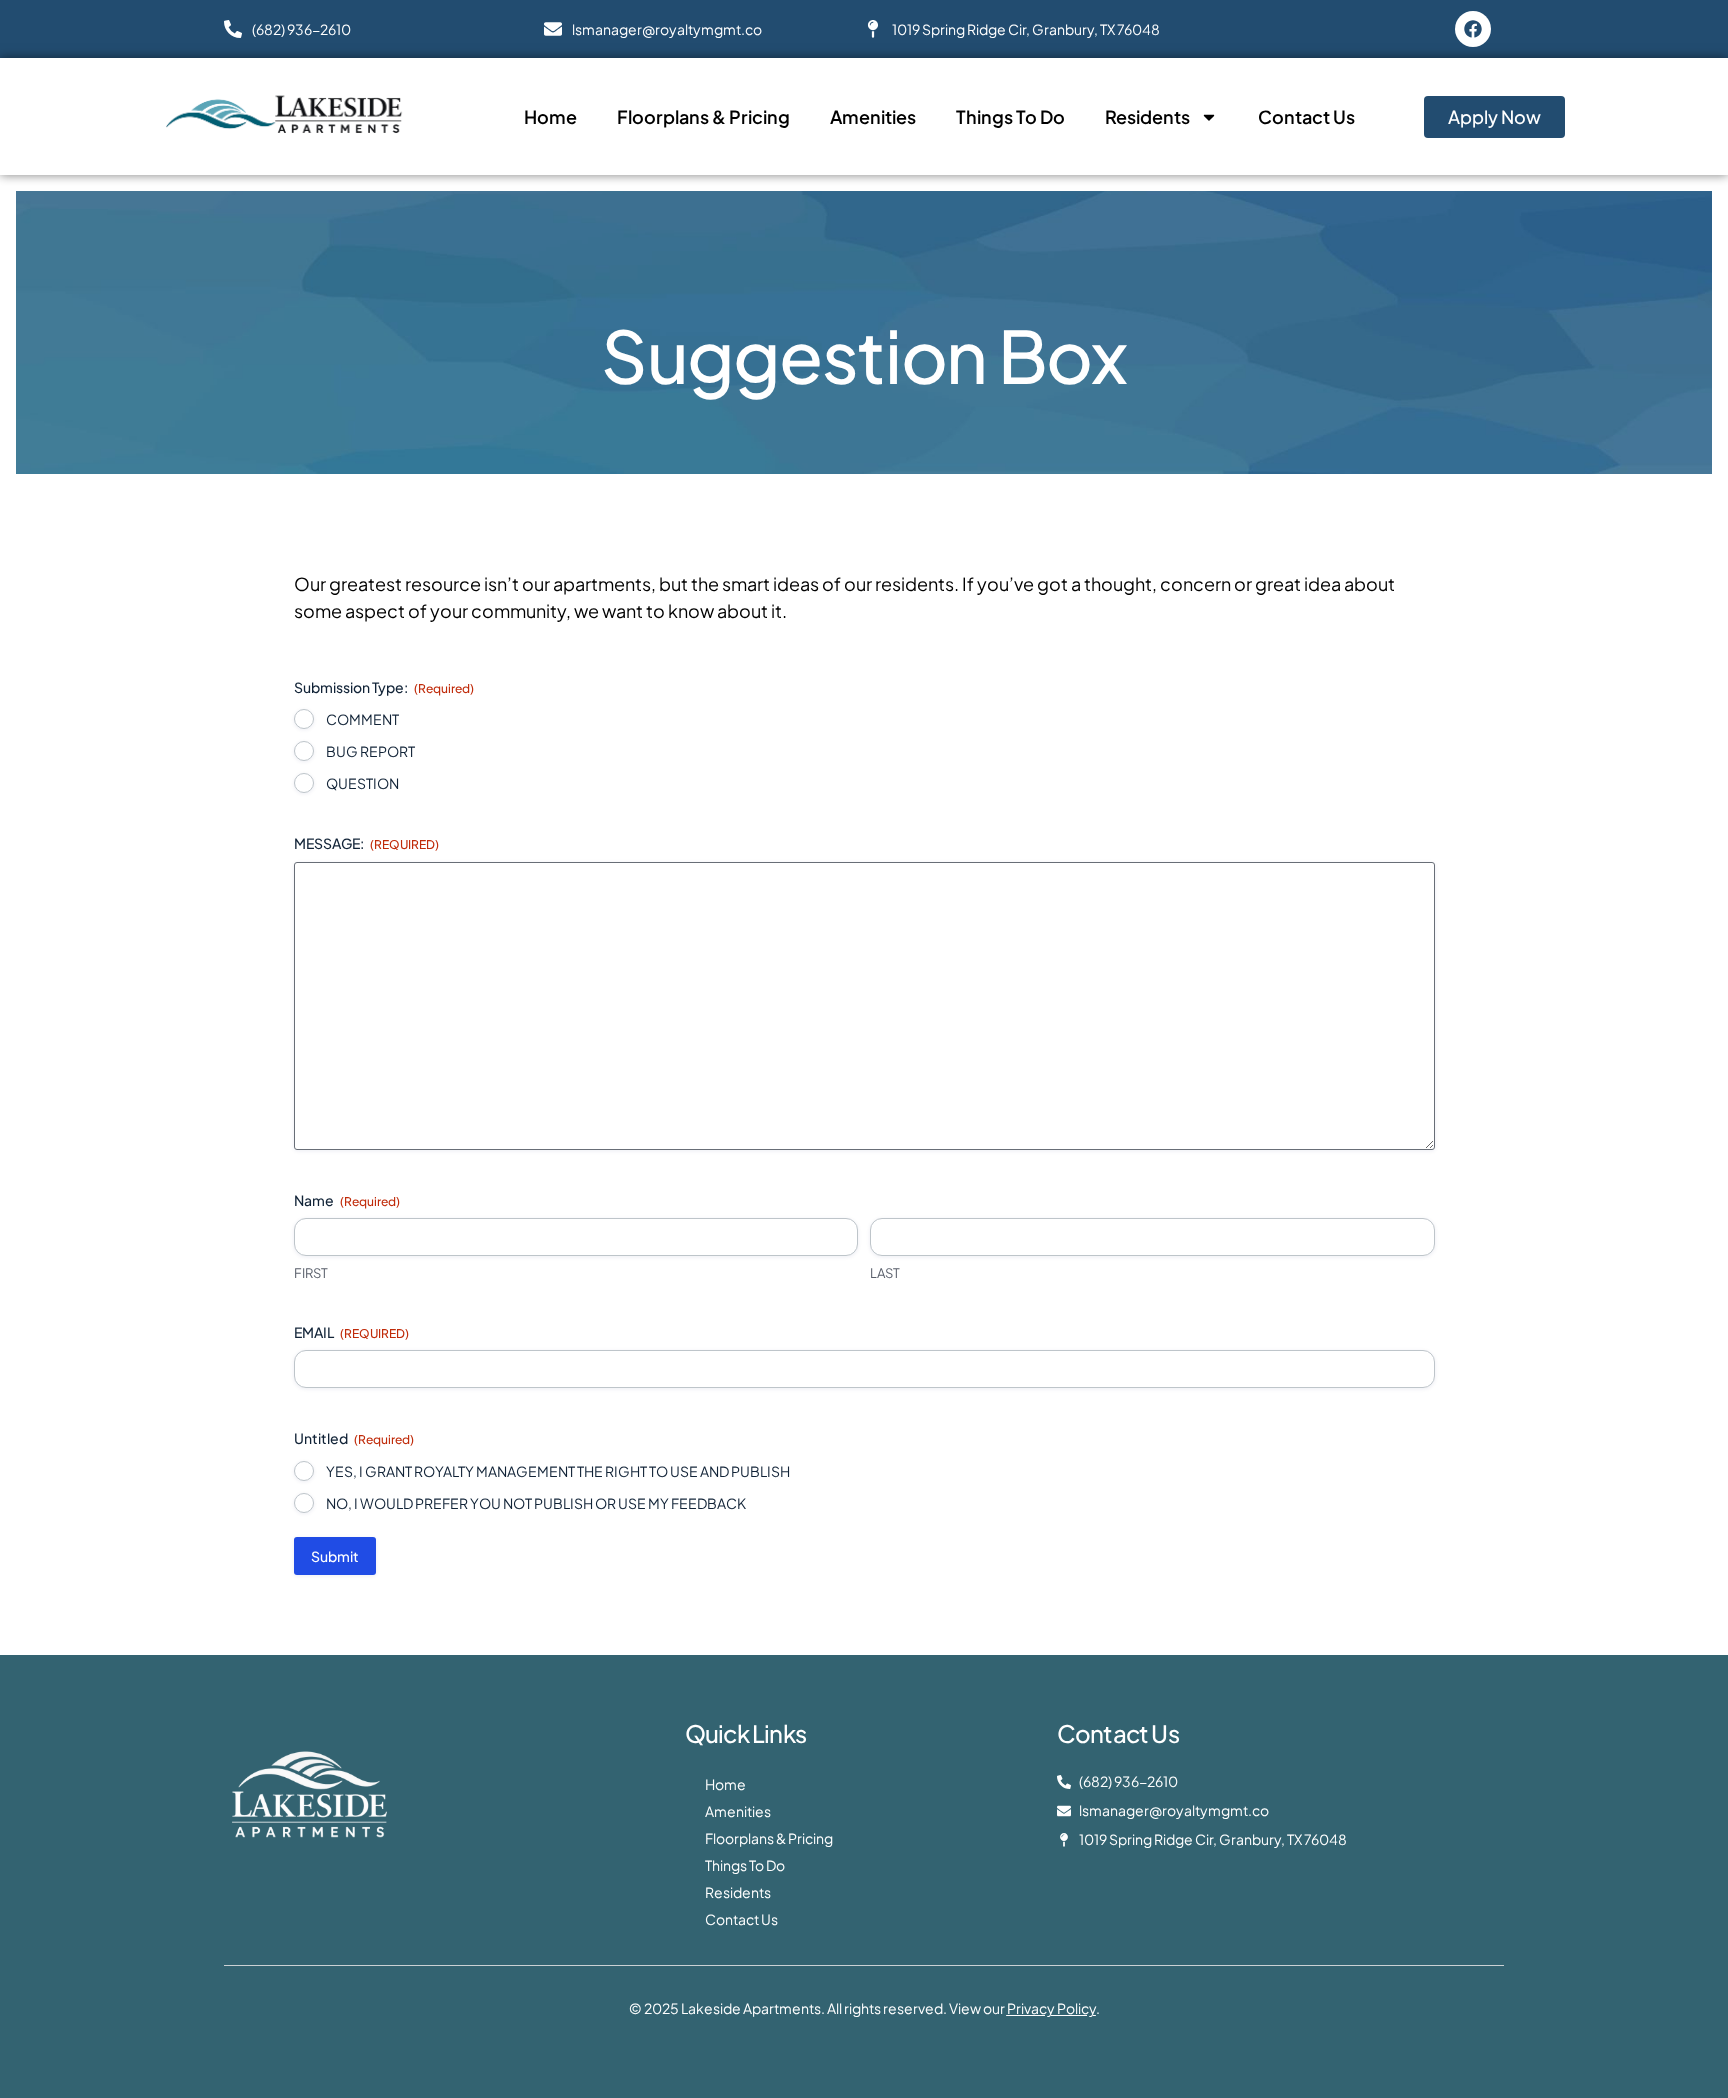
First (311, 1273)
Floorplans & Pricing (703, 116)
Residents (1147, 116)
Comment (362, 719)
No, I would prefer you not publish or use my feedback (536, 1503)
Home (550, 116)
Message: (366, 843)
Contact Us (1306, 116)
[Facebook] (1473, 29)
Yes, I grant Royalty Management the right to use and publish (558, 1471)
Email (351, 1332)
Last (885, 1273)
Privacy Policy (1051, 2008)
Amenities (873, 116)
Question (362, 783)
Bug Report (370, 751)
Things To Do (1010, 116)
